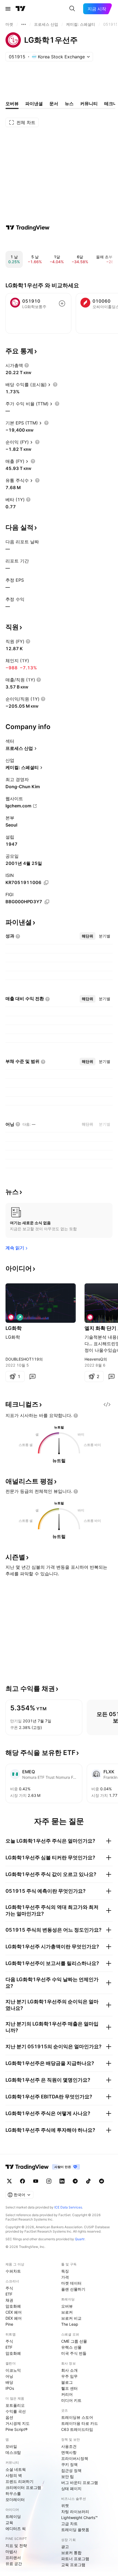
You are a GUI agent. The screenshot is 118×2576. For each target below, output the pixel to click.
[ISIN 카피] (46, 883)
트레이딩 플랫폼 (75, 2530)
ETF (9, 2294)
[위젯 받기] (107, 1404)
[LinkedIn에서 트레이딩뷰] (62, 2181)
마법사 (11, 2551)
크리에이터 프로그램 (23, 2487)
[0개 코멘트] (32, 1376)
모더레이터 (15, 2499)
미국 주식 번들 (74, 2353)
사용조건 (69, 2446)
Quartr (80, 2239)
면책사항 (69, 2452)
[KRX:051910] (11, 1317)
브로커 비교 (71, 2318)
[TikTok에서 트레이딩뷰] (88, 2181)
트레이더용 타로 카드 (80, 2423)
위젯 (65, 2505)
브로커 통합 (71, 2553)
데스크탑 (13, 2452)
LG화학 (14, 1328)
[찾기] (72, 9)
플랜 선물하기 (73, 2289)
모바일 (11, 2446)
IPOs (10, 2388)
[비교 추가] (62, 303)
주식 (9, 2288)
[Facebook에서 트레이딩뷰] (23, 2181)
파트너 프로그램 (75, 2559)
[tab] (88, 936)
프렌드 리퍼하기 (19, 2481)
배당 (9, 2382)
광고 (65, 2547)
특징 (65, 2271)
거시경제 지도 (18, 2423)
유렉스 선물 (71, 2347)
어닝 (9, 2376)
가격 (65, 2277)
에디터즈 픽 (16, 2528)
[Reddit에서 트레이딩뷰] (102, 2181)
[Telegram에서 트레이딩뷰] (75, 2181)
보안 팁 (68, 2476)
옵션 (9, 2417)
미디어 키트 (71, 2400)
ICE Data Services (68, 2207)
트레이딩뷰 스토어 (77, 2417)
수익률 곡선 (16, 2411)
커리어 (67, 2394)
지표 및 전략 (16, 2545)
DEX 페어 (14, 2318)
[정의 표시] (27, 365)
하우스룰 (13, 2493)
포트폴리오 (15, 2405)
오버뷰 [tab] (12, 104)
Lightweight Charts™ (79, 2518)
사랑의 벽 (14, 2475)
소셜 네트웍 (16, 2469)
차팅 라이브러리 (75, 2512)
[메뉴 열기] (8, 9)
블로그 (67, 2382)
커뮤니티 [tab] (89, 104)
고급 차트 (69, 2524)
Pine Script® (16, 2429)
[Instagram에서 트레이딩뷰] (49, 2181)
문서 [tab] (54, 104)
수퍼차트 (13, 2271)
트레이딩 (13, 2516)
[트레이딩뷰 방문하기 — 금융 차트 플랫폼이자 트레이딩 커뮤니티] (28, 228)
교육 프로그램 (73, 2565)
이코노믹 (13, 2370)
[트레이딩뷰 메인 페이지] (21, 9)
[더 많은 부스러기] (24, 24)
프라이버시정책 (75, 2458)
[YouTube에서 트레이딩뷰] (36, 2181)
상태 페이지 (71, 2488)
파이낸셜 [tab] (34, 104)
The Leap (70, 2324)
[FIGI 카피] (47, 902)
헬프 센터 (69, 2388)
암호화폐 (13, 2306)
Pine (9, 2324)
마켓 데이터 (71, 2283)
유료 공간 (14, 2564)
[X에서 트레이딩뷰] (9, 2181)
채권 (9, 2300)
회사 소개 (69, 2370)
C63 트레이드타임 (77, 2429)
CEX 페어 (14, 2312)
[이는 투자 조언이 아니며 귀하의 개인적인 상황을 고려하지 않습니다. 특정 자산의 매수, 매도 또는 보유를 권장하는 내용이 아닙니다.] (76, 1416)
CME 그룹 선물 (74, 2341)
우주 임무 (69, 2376)
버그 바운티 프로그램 (80, 2482)
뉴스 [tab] (69, 104)
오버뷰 (67, 2306)
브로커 (67, 2312)
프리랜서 (13, 2558)
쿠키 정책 (69, 2464)
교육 (9, 2522)
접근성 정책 (71, 2470)
